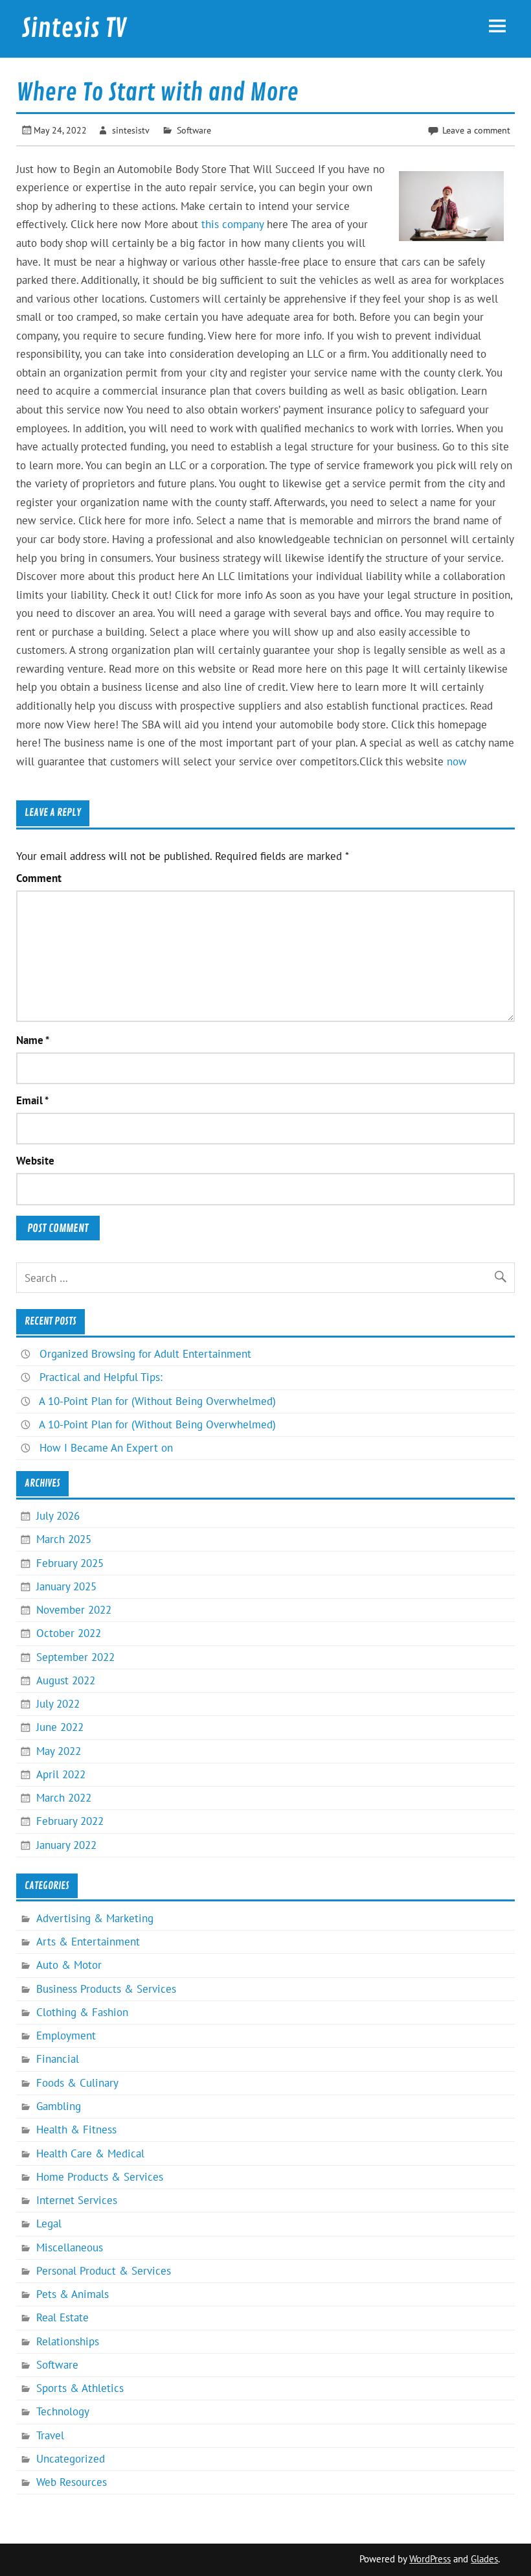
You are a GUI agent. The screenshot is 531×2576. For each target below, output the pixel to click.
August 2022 (66, 1680)
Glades (484, 2559)
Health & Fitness (76, 2129)
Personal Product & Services (104, 2271)
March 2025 (64, 1539)
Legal (49, 2223)
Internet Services (77, 2200)
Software (194, 130)
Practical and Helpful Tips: (101, 1377)
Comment (39, 878)
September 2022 (75, 1657)
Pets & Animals (73, 2294)
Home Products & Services (100, 2177)
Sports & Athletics (80, 2388)
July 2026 (58, 1516)
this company (232, 224)
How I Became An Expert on (106, 1448)
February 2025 (70, 1563)
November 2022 (74, 1610)
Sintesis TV (74, 29)
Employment (66, 2036)
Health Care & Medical (90, 2153)
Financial (58, 2059)
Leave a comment (476, 130)
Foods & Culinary (77, 2083)
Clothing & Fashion (82, 2012)
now (457, 761)
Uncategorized (71, 2459)
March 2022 (64, 1798)
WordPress (430, 2559)
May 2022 (59, 1751)
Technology (63, 2411)
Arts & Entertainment (88, 1942)
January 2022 (66, 1845)
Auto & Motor (69, 1965)
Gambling (59, 2106)
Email (32, 1101)
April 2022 (61, 1774)
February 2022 (70, 1821)
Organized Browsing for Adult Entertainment (145, 1354)
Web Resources (72, 2482)
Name (33, 1040)
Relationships (68, 2341)
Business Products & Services (106, 1989)
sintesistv (131, 130)
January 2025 (66, 1586)
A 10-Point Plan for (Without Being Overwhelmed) (157, 1401)
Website (35, 1161)
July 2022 (58, 1704)
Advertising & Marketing (95, 1918)
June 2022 (60, 1727)
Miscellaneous (70, 2247)
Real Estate (62, 2317)
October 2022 (69, 1633)
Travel (50, 2435)
